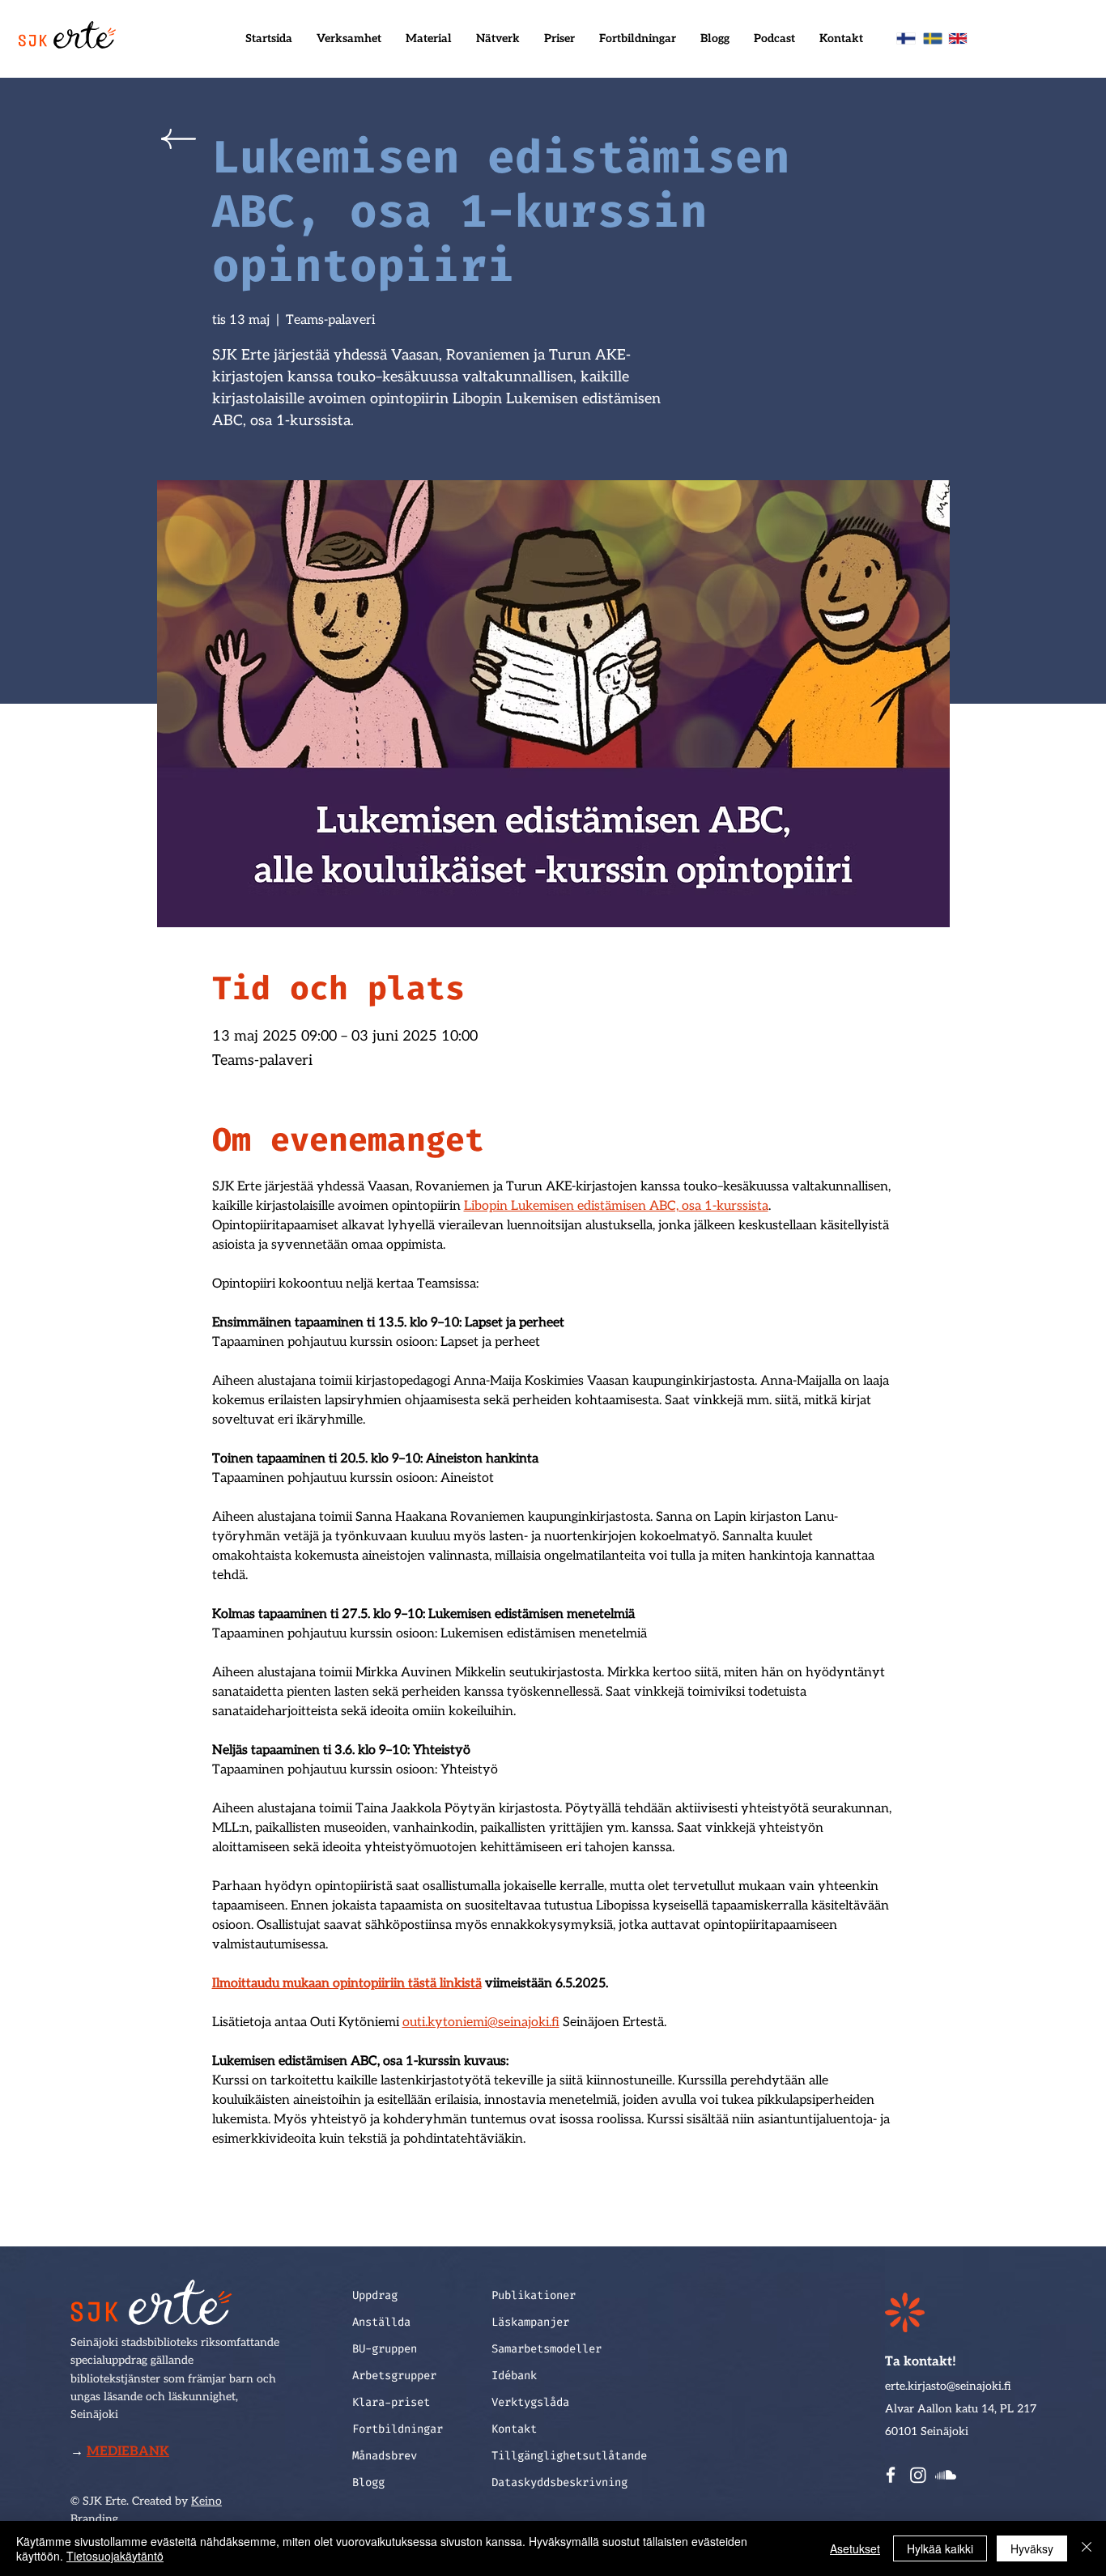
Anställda (381, 2322)
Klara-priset (391, 2402)
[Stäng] (1087, 2548)
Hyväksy (1032, 2548)
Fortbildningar (398, 2429)
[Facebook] (891, 2475)
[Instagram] (918, 2475)
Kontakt (514, 2429)
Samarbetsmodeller (547, 2349)
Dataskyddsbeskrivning (559, 2482)
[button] (349, 39)
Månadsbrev (385, 2456)
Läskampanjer (530, 2322)
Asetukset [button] (855, 2548)
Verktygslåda (530, 2402)
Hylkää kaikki (940, 2548)
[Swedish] (932, 38)
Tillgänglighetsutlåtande (563, 2456)
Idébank (514, 2376)
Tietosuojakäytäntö (115, 2556)
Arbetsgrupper (394, 2376)
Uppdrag (375, 2295)
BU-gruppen (385, 2349)
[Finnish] (906, 38)
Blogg (368, 2482)
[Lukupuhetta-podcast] (946, 2475)
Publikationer (534, 2295)
